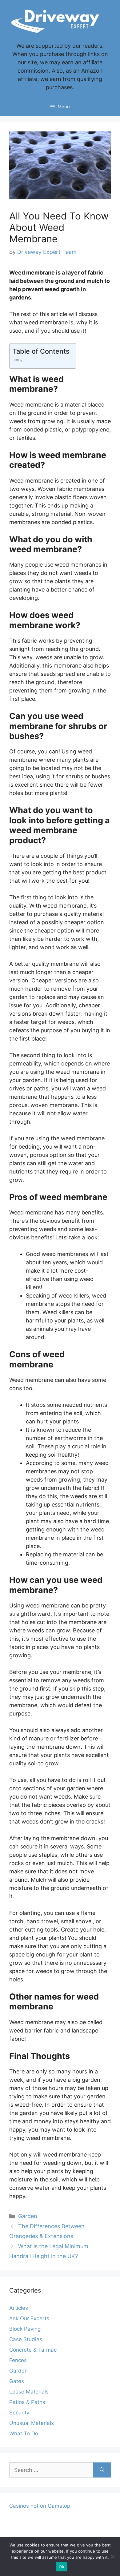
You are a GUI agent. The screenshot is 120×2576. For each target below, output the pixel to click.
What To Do (24, 2434)
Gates (17, 2381)
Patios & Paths (27, 2402)
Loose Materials (29, 2392)
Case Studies (26, 2339)
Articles (19, 2308)
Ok (62, 2567)
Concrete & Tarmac (33, 2350)
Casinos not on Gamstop (40, 2506)
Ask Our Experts (29, 2318)
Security (19, 2413)
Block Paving (25, 2329)
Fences (18, 2360)
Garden (28, 2216)
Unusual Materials (32, 2423)
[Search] (102, 2470)
